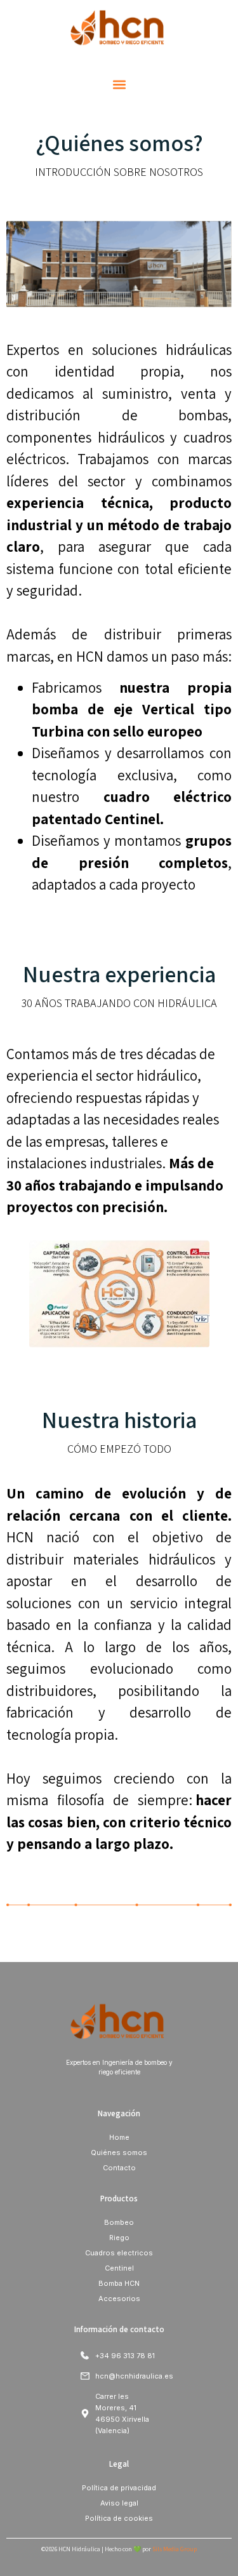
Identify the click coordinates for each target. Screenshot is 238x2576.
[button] (119, 85)
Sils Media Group (175, 2549)
